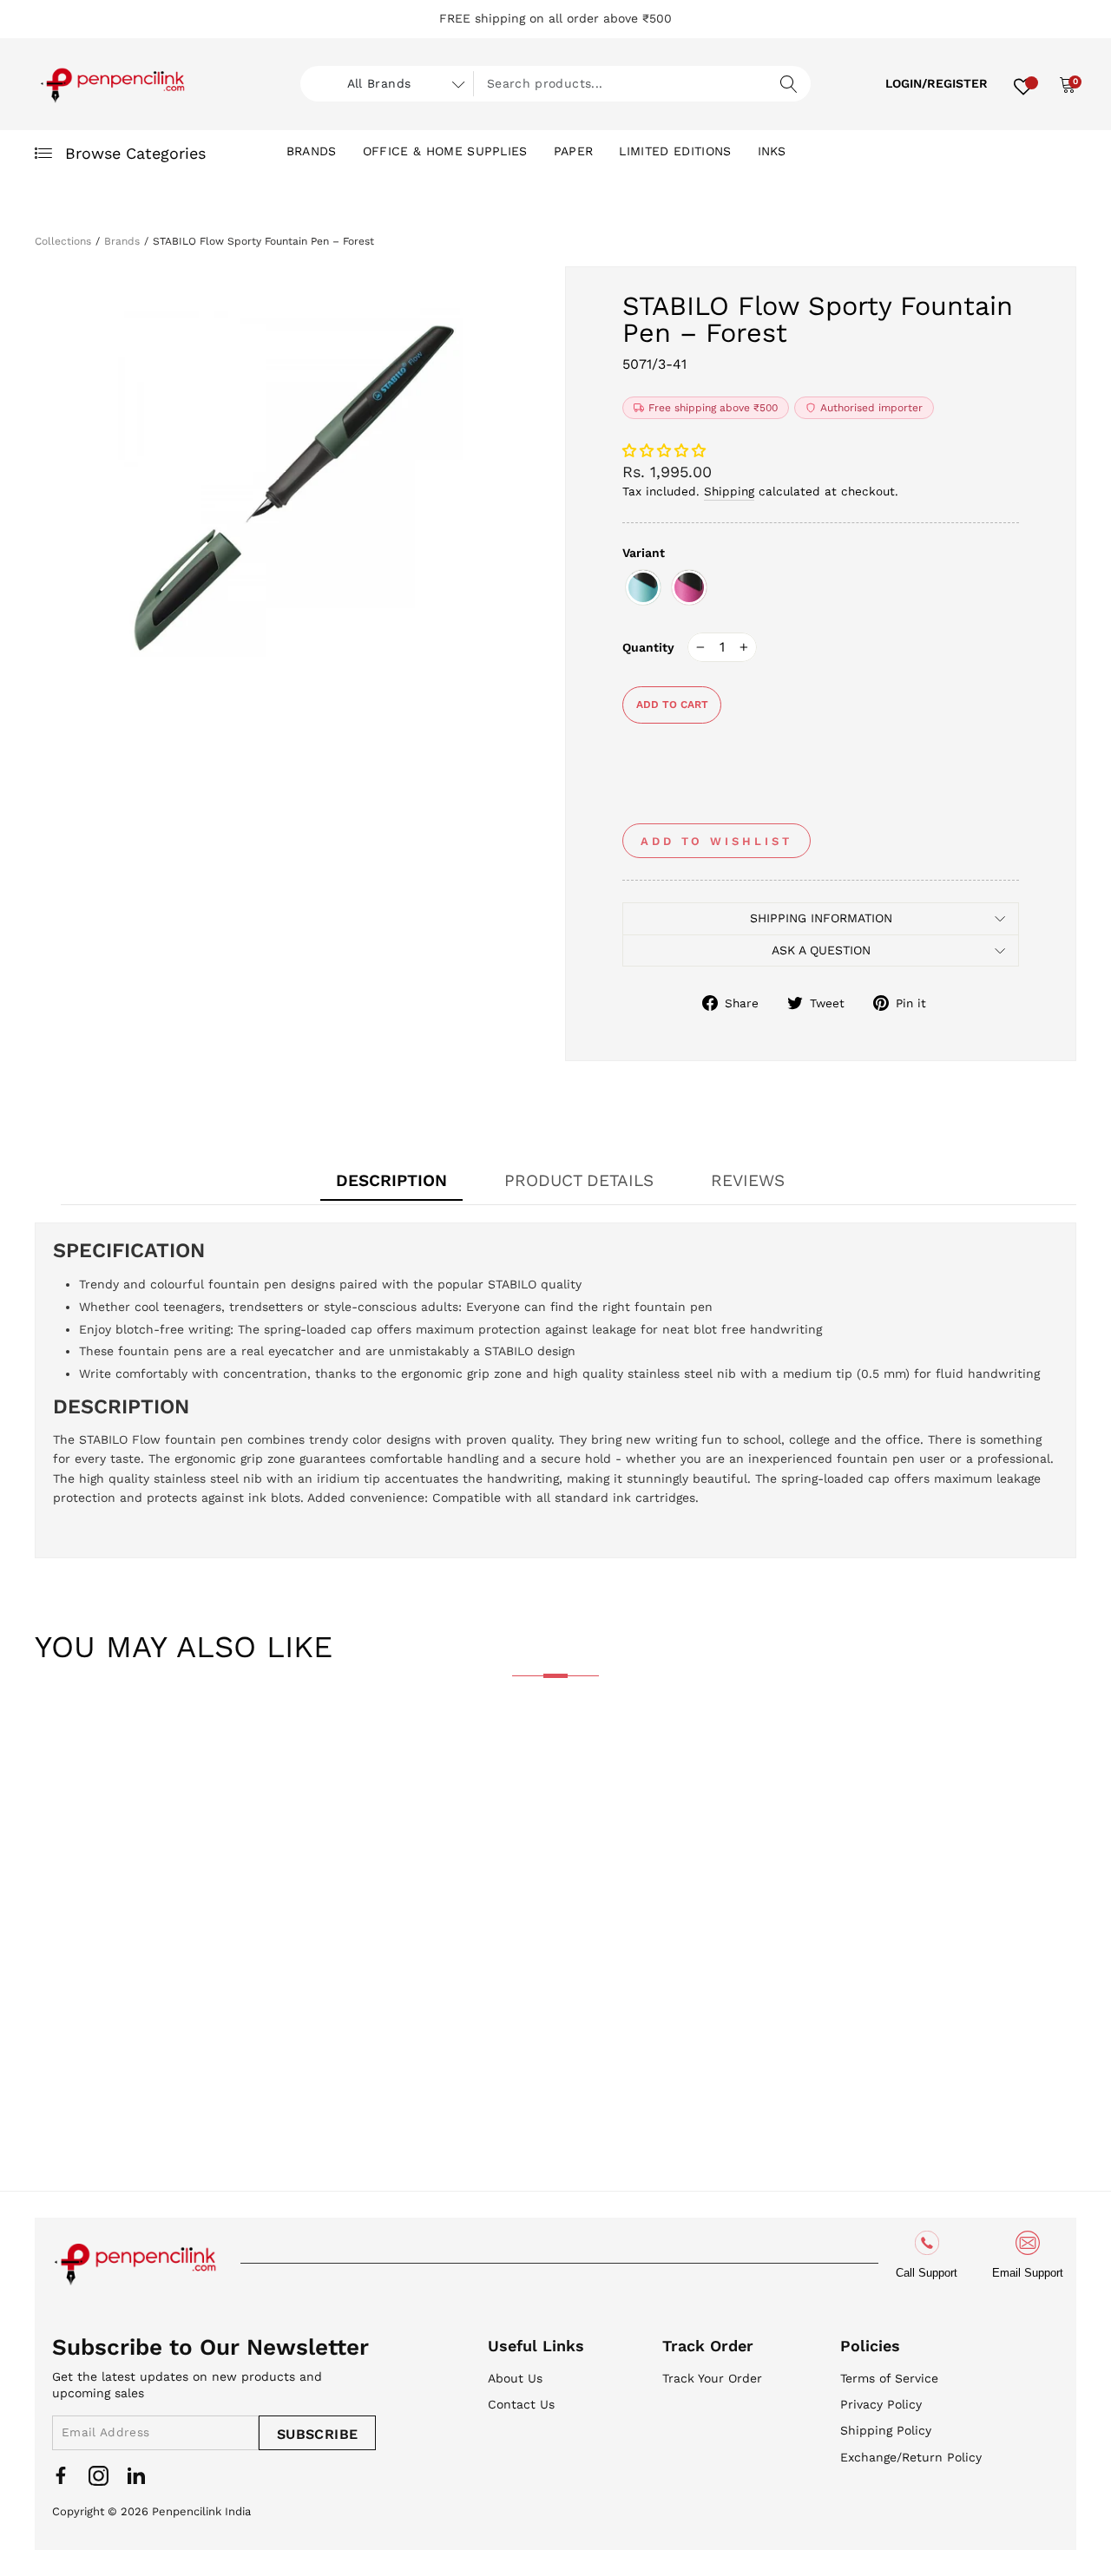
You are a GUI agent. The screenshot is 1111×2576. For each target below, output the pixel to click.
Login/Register (937, 83)
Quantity (648, 647)
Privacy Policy (881, 2404)
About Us (515, 2378)
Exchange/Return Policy (911, 2457)
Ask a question (821, 950)
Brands (312, 151)
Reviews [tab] (748, 1180)
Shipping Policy (886, 2430)
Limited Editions (675, 151)
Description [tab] (391, 1180)
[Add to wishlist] (62, 1747)
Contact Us (521, 2404)
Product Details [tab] (579, 1180)
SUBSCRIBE (318, 2434)
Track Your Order (712, 2378)
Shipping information (821, 918)
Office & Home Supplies (445, 151)
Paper (574, 151)
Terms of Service (889, 2378)
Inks (772, 151)
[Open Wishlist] (1023, 84)
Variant (644, 553)
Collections (63, 241)
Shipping (729, 491)
